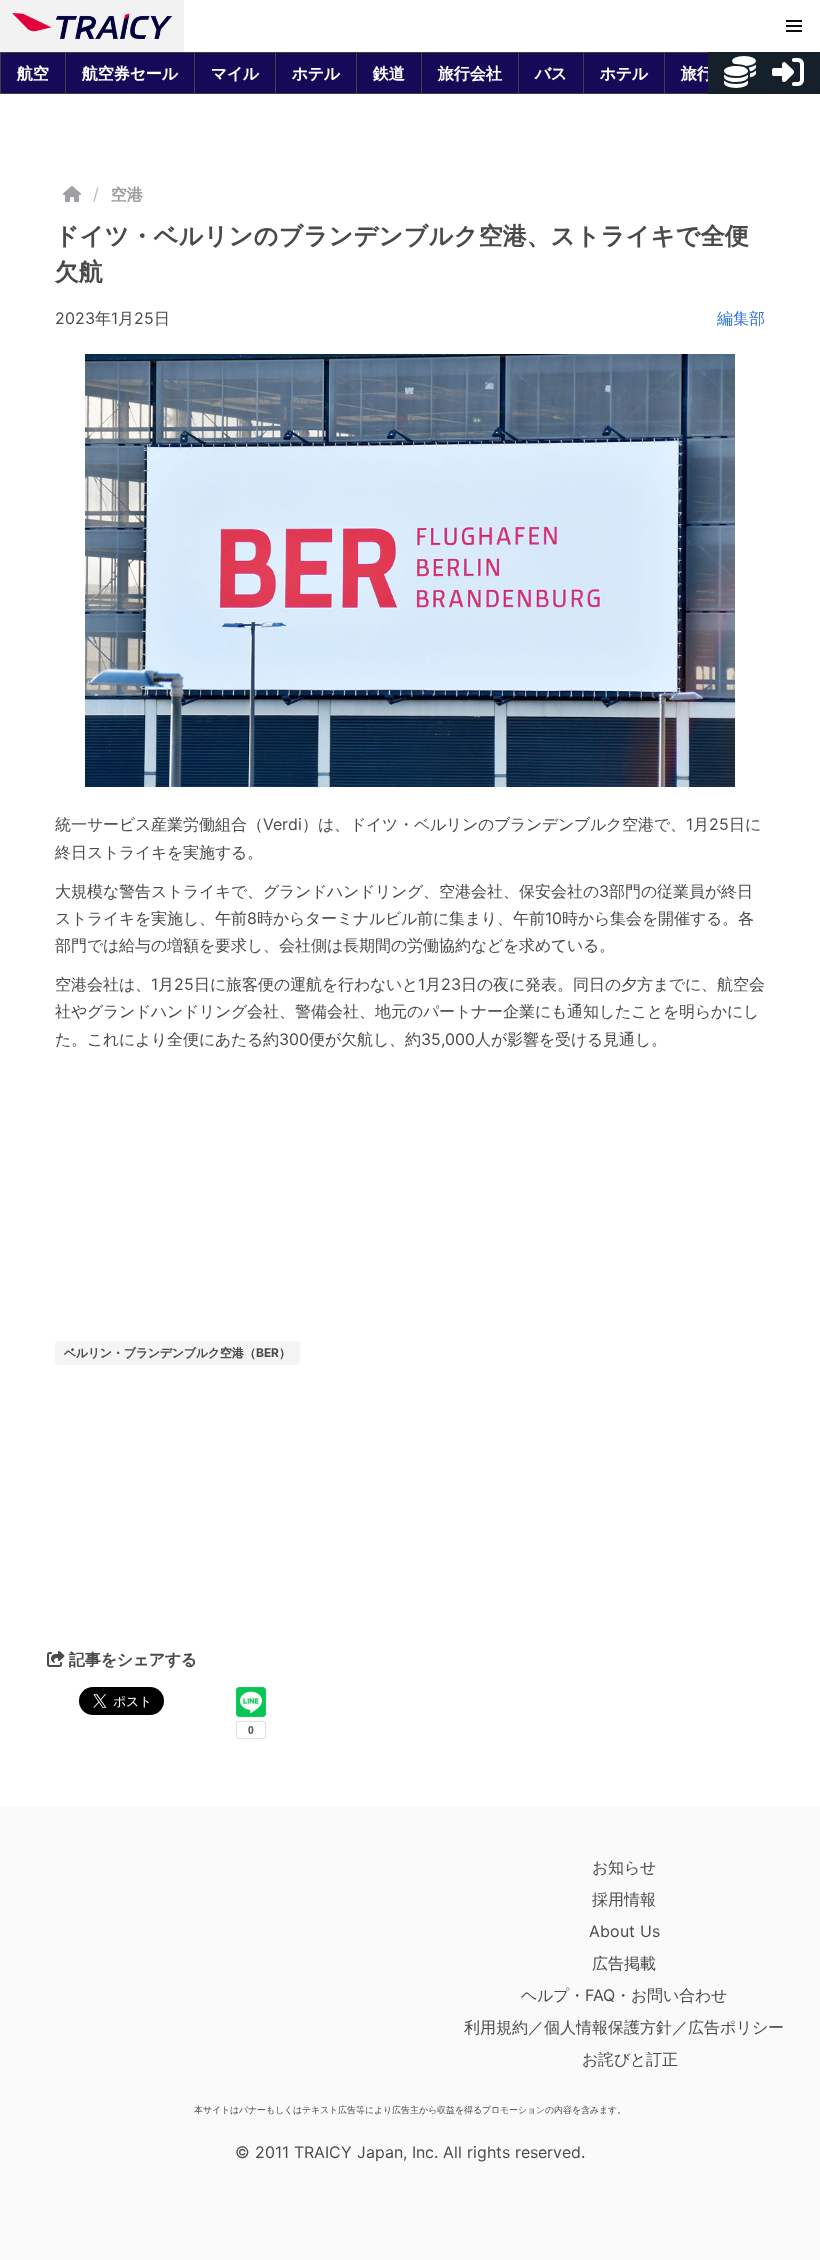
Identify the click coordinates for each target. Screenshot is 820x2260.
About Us (624, 1931)
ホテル (316, 73)
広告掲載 (624, 1963)
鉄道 (389, 73)
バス (551, 73)
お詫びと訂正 (630, 2059)
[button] (794, 26)
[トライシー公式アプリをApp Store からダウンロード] (128, 1973)
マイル (235, 73)
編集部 (741, 318)
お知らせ (624, 1867)
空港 (127, 194)
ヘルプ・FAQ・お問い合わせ (624, 1995)
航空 (33, 73)
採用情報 (624, 1899)
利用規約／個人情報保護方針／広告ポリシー (624, 2027)
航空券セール (130, 73)
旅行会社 (470, 73)
